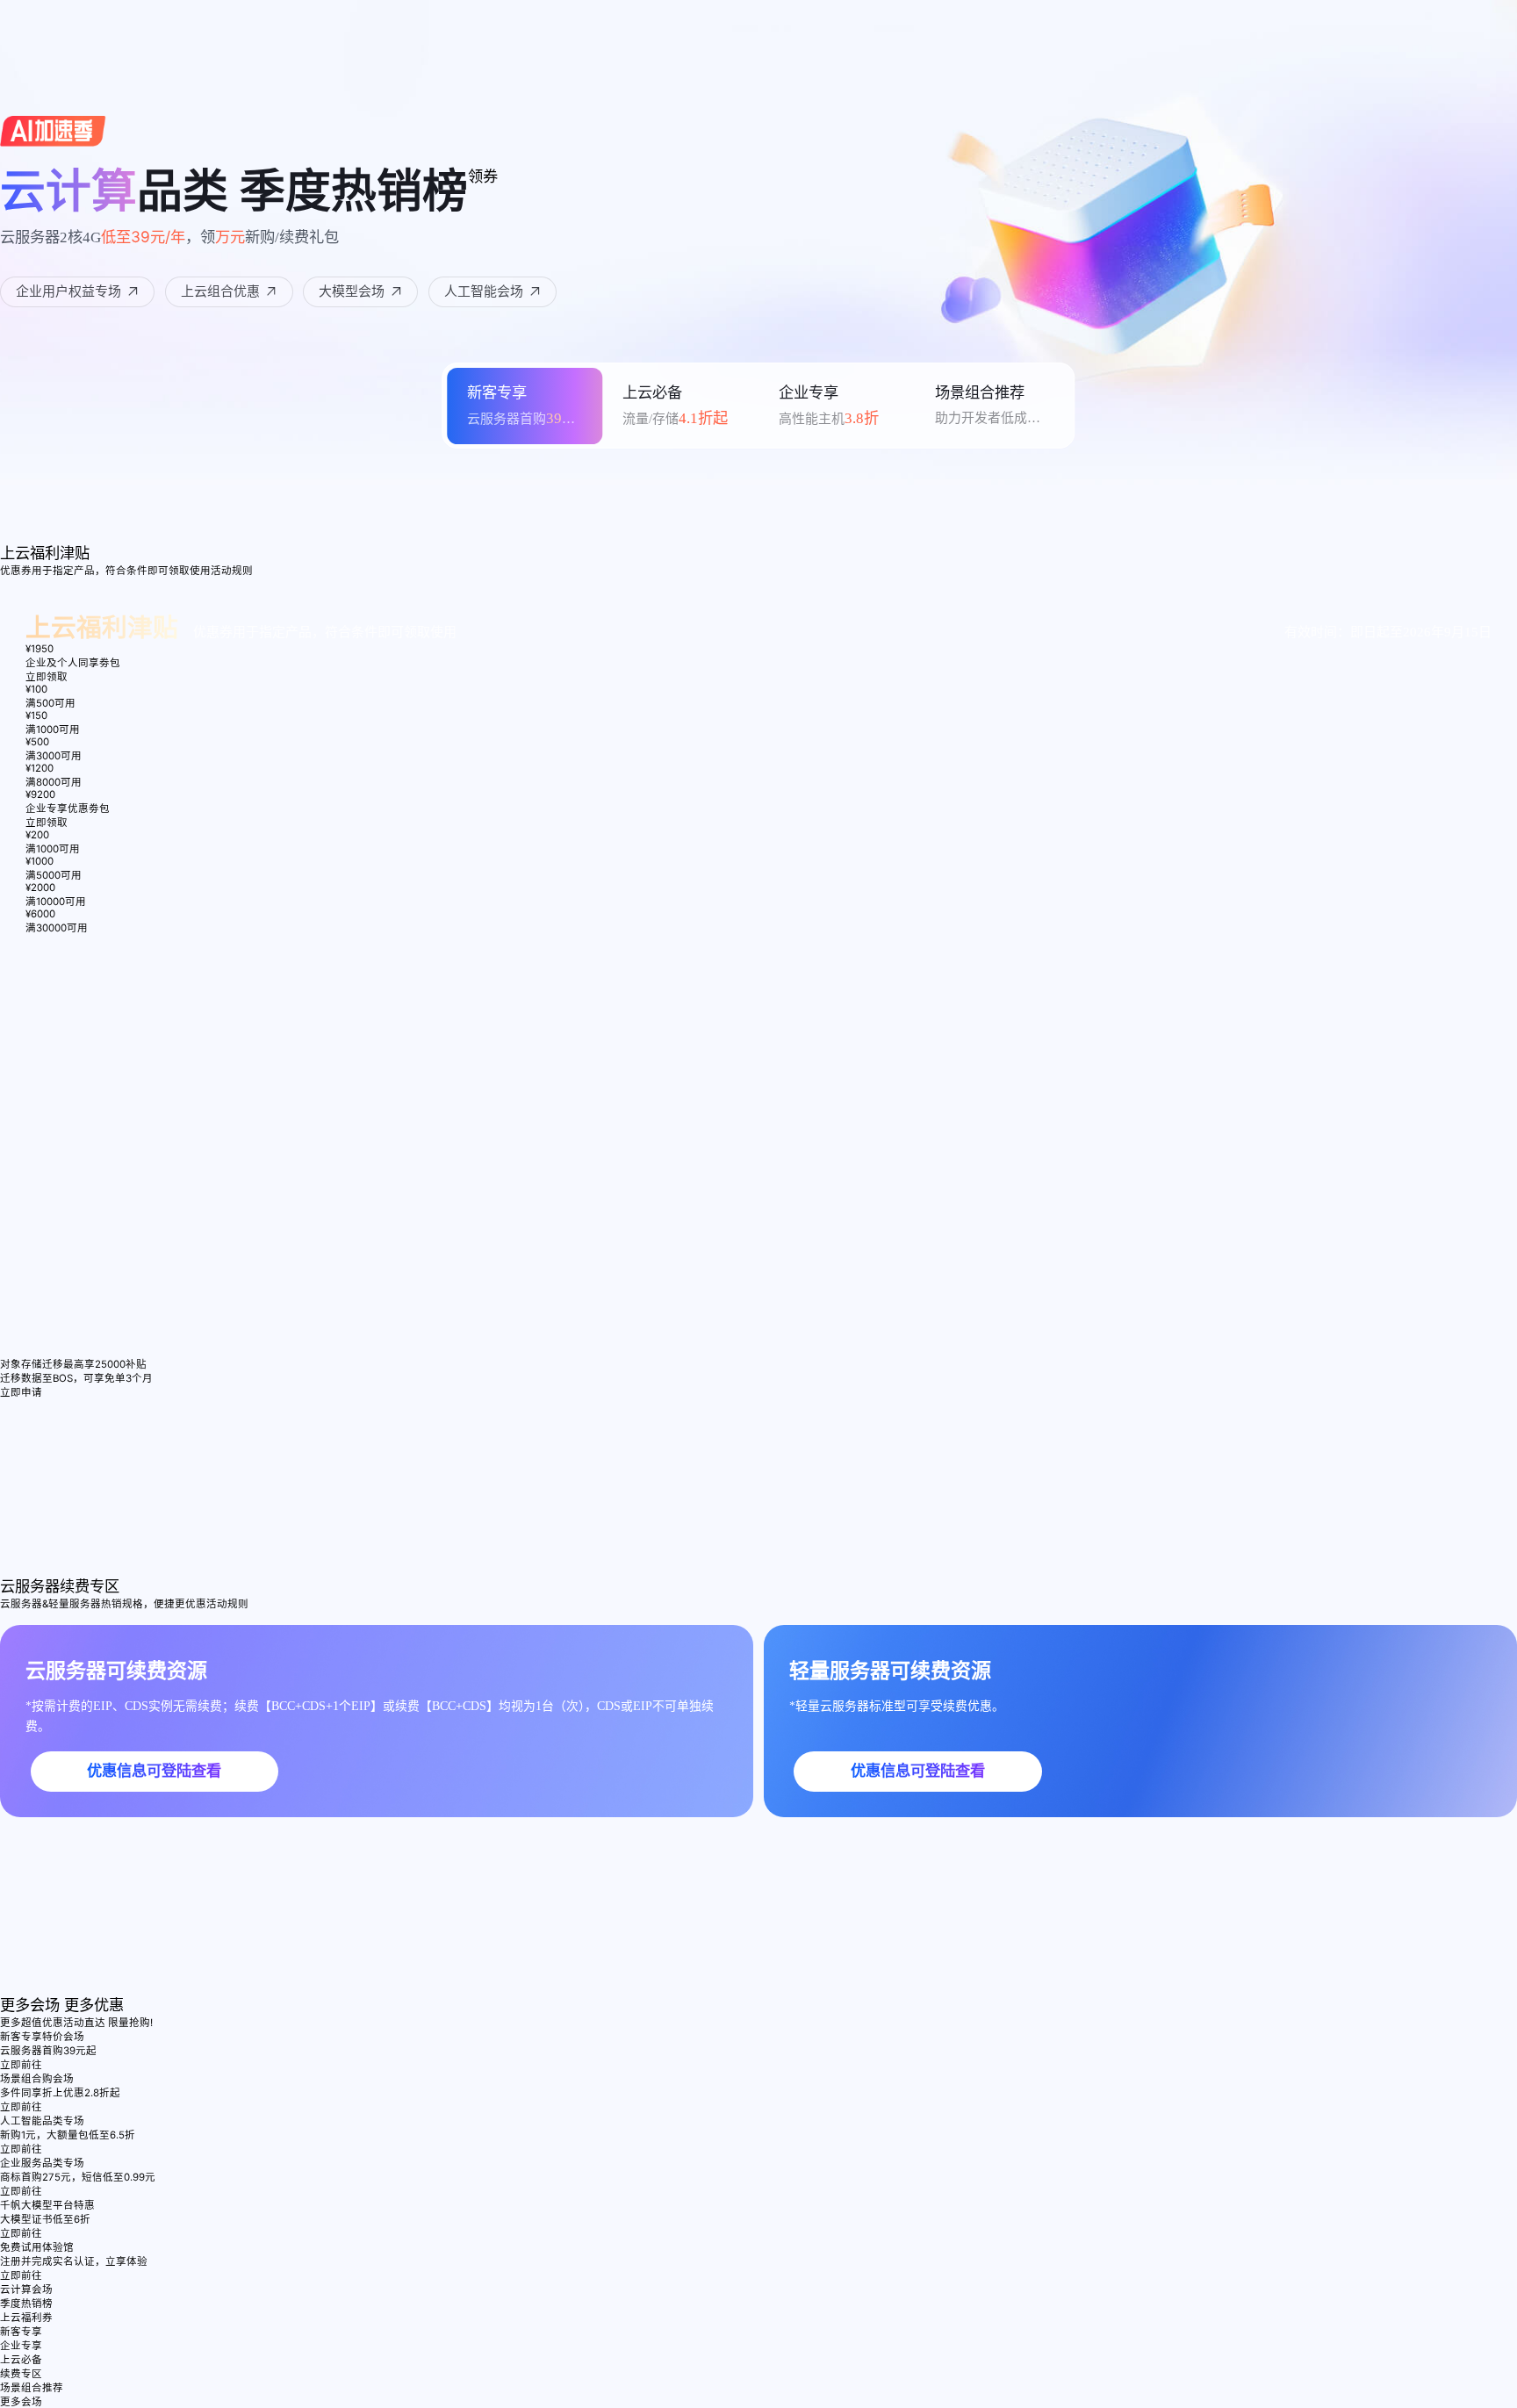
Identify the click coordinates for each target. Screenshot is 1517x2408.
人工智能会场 (484, 291)
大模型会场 (352, 291)
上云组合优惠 (220, 291)
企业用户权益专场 (68, 291)
